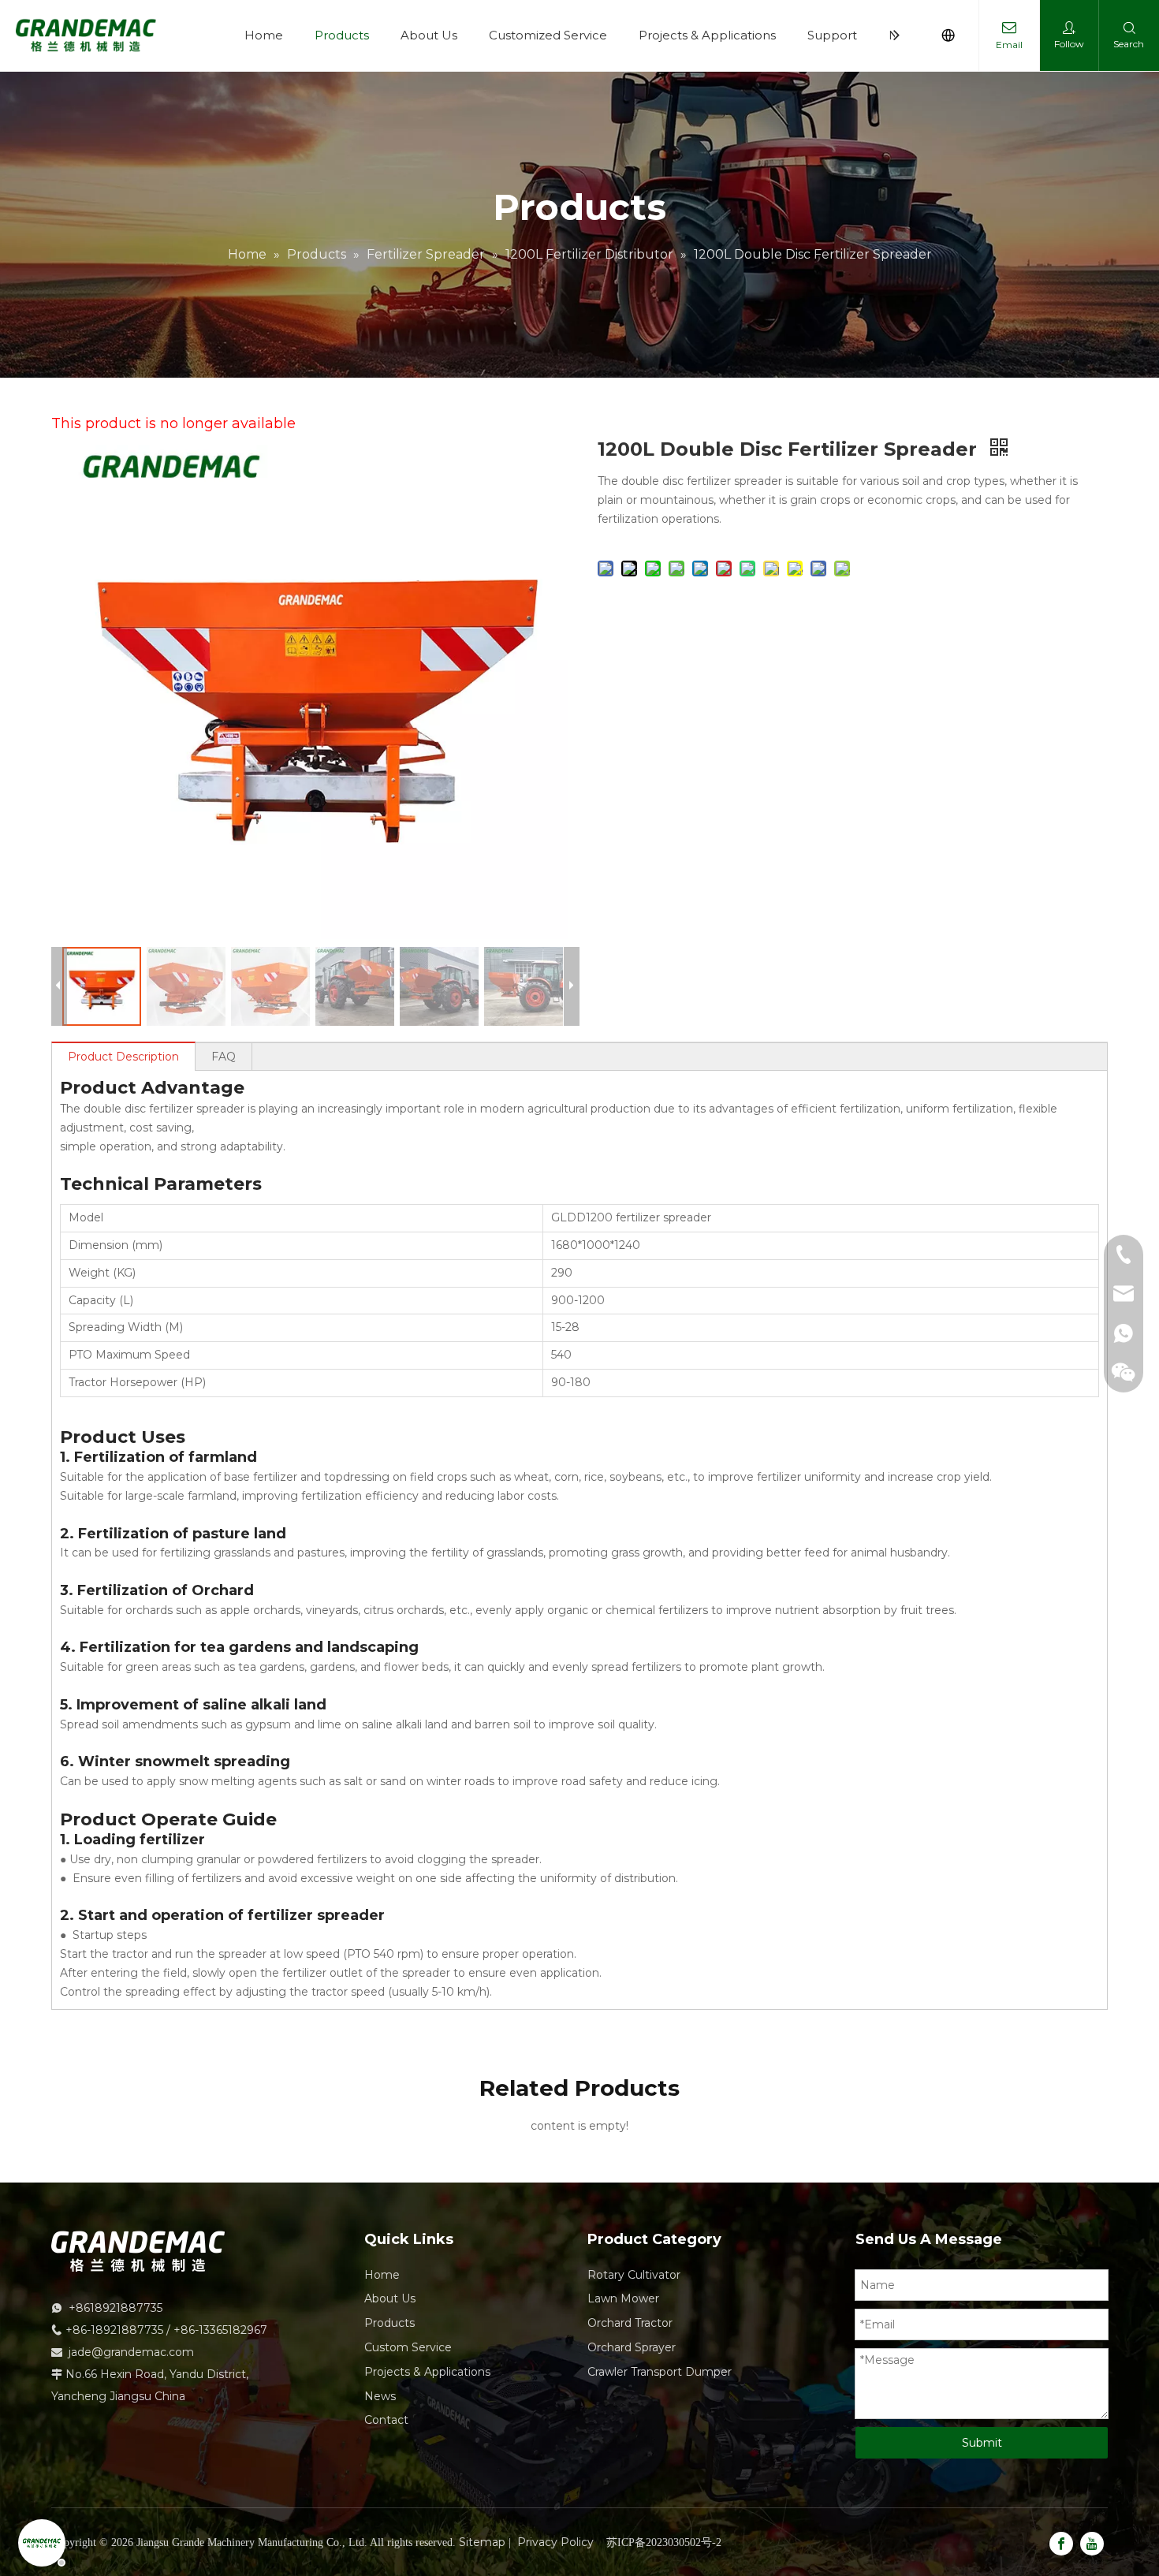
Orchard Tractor (630, 2323)
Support (832, 35)
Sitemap (482, 2542)
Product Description (123, 1057)
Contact (386, 2420)
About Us (429, 35)
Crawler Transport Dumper (660, 2372)
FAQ (224, 1057)
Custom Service (408, 2347)
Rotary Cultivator (634, 2275)
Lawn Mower (623, 2298)
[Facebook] (1061, 2544)
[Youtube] (1092, 2544)
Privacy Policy (555, 2542)
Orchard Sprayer (632, 2347)
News (380, 2396)
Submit (982, 2443)
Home (264, 35)
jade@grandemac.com (131, 2352)
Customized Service (548, 35)
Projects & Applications (707, 35)
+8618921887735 (116, 2308)
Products (342, 35)
